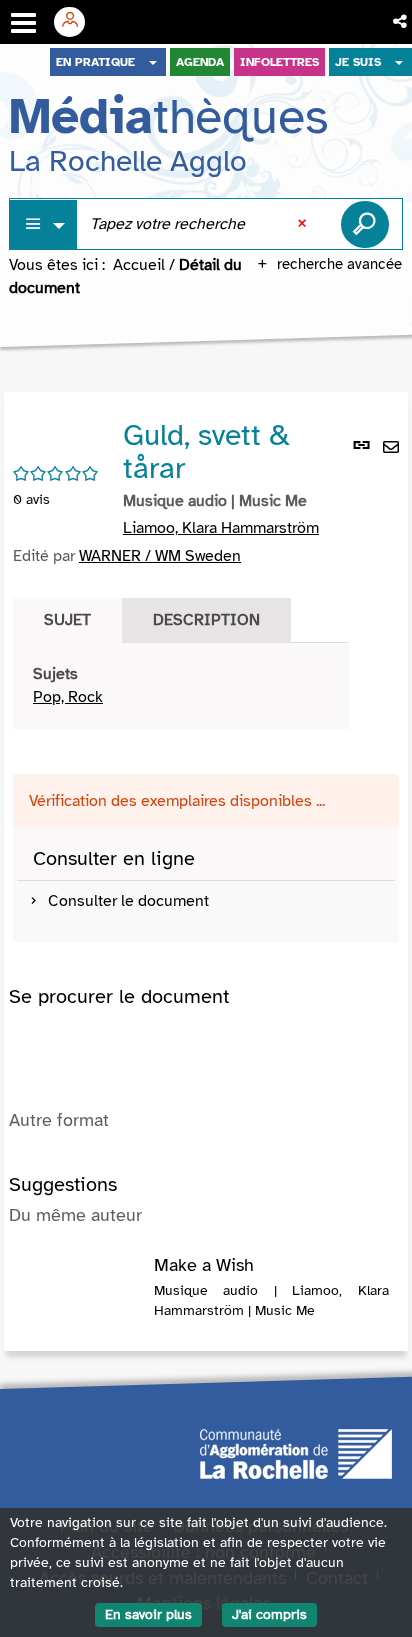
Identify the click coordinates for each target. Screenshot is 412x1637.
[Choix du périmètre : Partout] (44, 224)
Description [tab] (206, 620)
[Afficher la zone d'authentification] (77, 22)
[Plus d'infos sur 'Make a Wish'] (81, 1276)
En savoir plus (148, 1614)
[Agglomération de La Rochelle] (296, 1453)
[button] (401, 22)
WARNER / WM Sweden (160, 556)
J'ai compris (269, 1614)
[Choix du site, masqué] (153, 62)
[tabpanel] (181, 686)
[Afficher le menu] (23, 23)
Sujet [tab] (67, 620)
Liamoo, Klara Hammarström (221, 528)
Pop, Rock (68, 697)
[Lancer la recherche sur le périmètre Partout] (365, 224)
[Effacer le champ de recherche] (304, 224)
